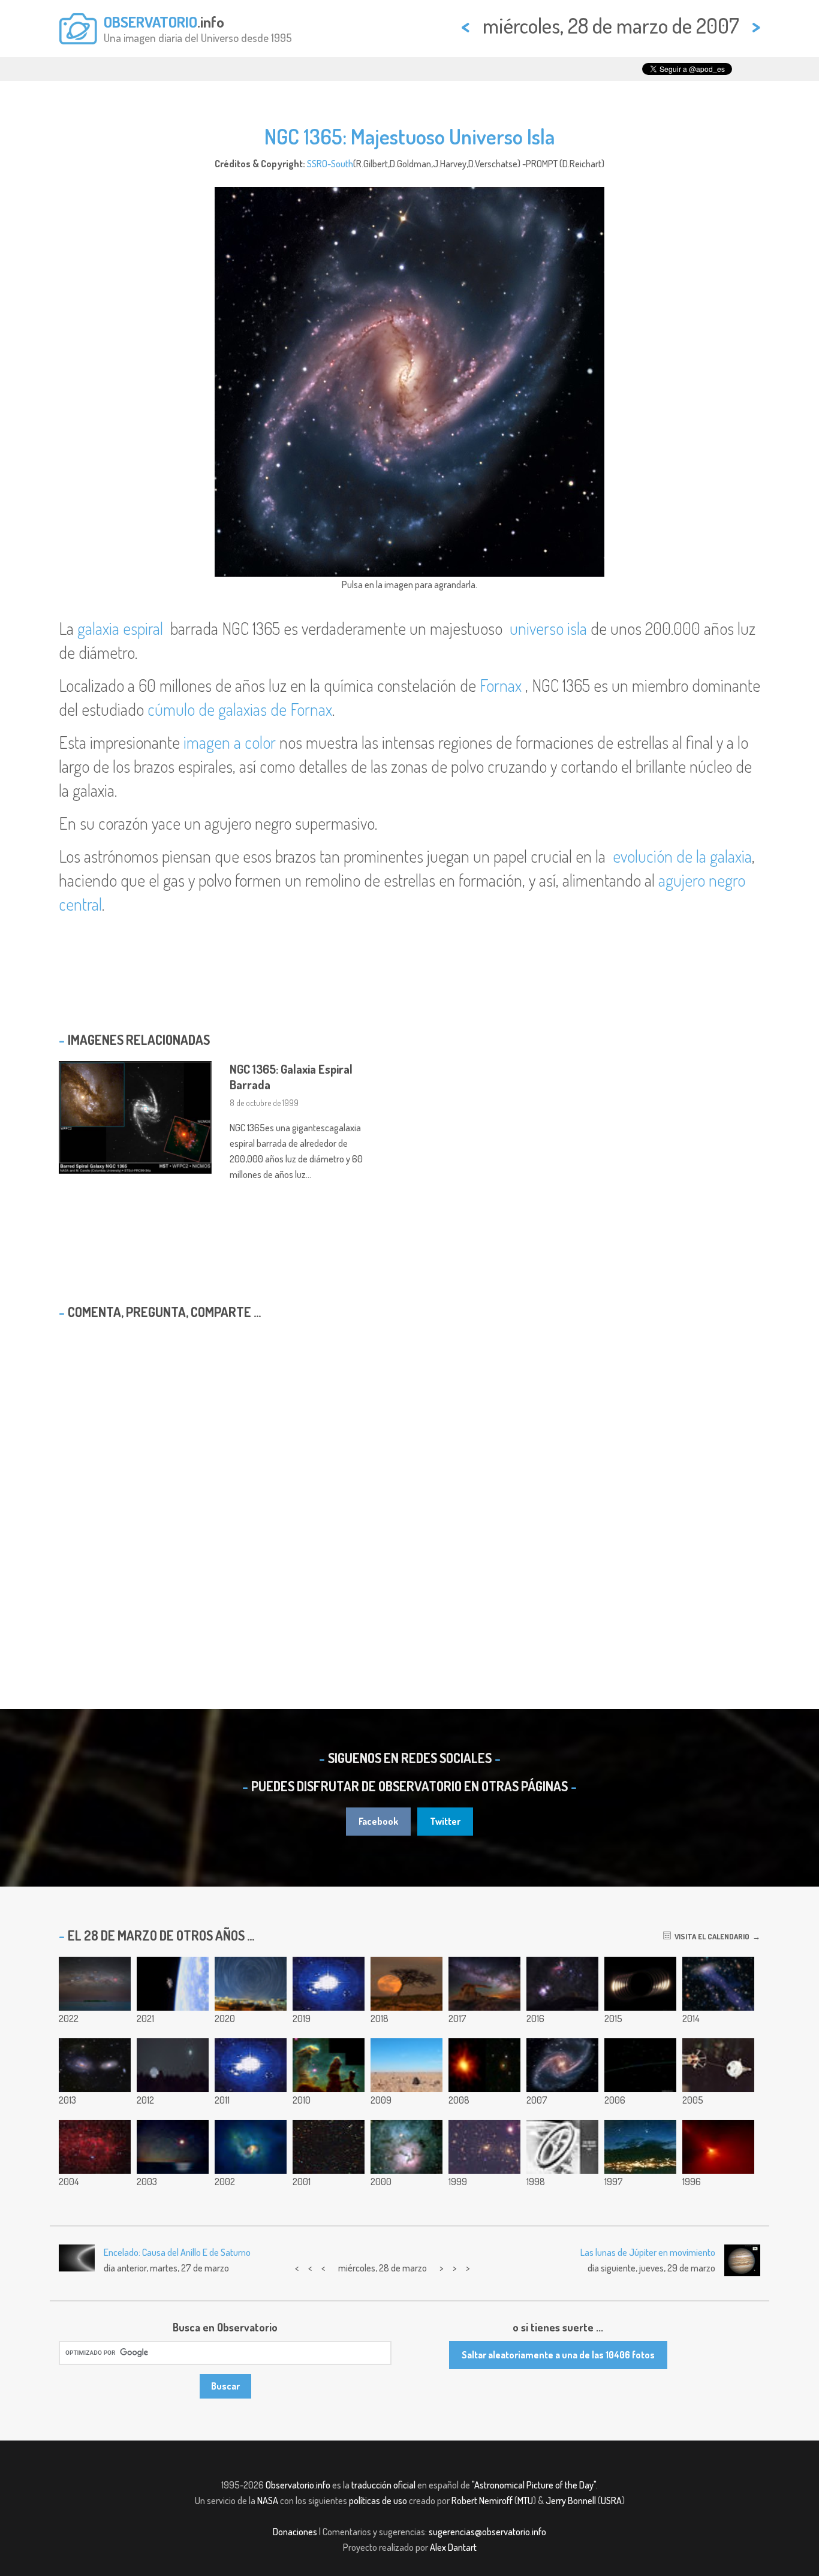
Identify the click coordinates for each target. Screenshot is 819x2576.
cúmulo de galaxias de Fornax (240, 709)
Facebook (378, 1821)
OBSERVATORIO (150, 22)
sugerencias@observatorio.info (487, 2532)
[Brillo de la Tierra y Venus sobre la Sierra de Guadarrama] (173, 2065)
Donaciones (295, 2532)
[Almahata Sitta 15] (407, 2065)
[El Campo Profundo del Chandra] (329, 2147)
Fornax (501, 685)
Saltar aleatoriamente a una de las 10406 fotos (558, 2355)
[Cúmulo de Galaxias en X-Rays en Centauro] (251, 2147)
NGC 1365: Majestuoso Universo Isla (409, 136)
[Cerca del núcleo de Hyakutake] (718, 2147)
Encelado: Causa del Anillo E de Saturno (177, 2252)
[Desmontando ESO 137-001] (718, 1984)
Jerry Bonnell (571, 2500)
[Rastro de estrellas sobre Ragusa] (251, 1984)
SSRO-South (330, 164)
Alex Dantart (453, 2547)
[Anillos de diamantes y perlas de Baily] (640, 1984)
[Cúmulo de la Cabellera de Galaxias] (484, 2147)
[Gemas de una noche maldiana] (95, 1984)
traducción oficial (383, 2485)
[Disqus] (409, 1483)
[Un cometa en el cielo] (640, 2147)
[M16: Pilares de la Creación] (329, 2065)
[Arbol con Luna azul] (407, 1984)
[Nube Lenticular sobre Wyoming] (173, 2147)
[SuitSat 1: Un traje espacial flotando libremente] (173, 1984)
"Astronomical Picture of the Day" (534, 2485)
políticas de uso (378, 2500)
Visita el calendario (710, 1936)
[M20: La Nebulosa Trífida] (407, 2147)
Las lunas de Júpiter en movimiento (648, 2252)
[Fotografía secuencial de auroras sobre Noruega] (251, 2065)
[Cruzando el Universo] (484, 2065)
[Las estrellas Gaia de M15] (329, 1984)
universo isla (548, 628)
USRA (611, 2500)
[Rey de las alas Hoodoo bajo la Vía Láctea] (484, 1984)
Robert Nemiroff (482, 2500)
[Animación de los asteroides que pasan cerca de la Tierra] (640, 2065)
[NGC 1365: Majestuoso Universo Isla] (562, 2065)
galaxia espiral (120, 628)
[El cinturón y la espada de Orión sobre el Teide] (562, 1984)
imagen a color (230, 742)
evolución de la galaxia (682, 856)
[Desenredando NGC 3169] (95, 2065)
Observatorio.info (298, 2485)
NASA (268, 2500)
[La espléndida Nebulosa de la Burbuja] (95, 2147)
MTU (525, 2500)
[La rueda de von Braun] (562, 2147)
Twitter (445, 1821)
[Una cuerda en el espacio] (718, 2065)
